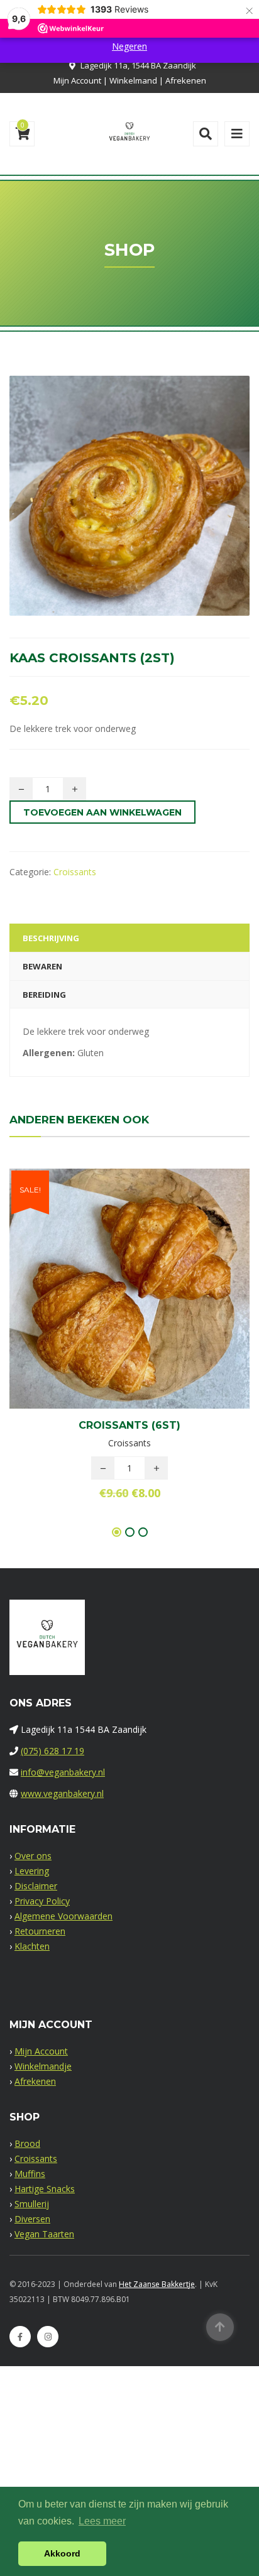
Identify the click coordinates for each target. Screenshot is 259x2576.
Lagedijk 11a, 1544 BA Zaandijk (138, 65)
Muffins (30, 2174)
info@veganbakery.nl (63, 1772)
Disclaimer (36, 1886)
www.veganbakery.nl (62, 1793)
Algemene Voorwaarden (63, 1916)
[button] (151, 1284)
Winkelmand (133, 80)
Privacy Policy (42, 1901)
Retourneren (40, 1931)
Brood (27, 2143)
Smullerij (32, 2204)
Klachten (32, 1946)
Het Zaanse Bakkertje (157, 2284)
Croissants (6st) (129, 1425)
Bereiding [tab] (44, 995)
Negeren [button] (129, 46)
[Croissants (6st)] (108, 1284)
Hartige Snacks (45, 2189)
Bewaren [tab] (42, 966)
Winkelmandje (43, 2066)
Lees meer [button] (102, 2521)
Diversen (32, 2219)
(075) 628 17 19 (52, 1751)
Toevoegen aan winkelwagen (102, 812)
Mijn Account (77, 80)
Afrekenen (186, 80)
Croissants (75, 872)
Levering (32, 1871)
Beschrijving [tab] (51, 938)
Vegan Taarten (44, 2234)
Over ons (33, 1856)
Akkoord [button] (62, 2553)
